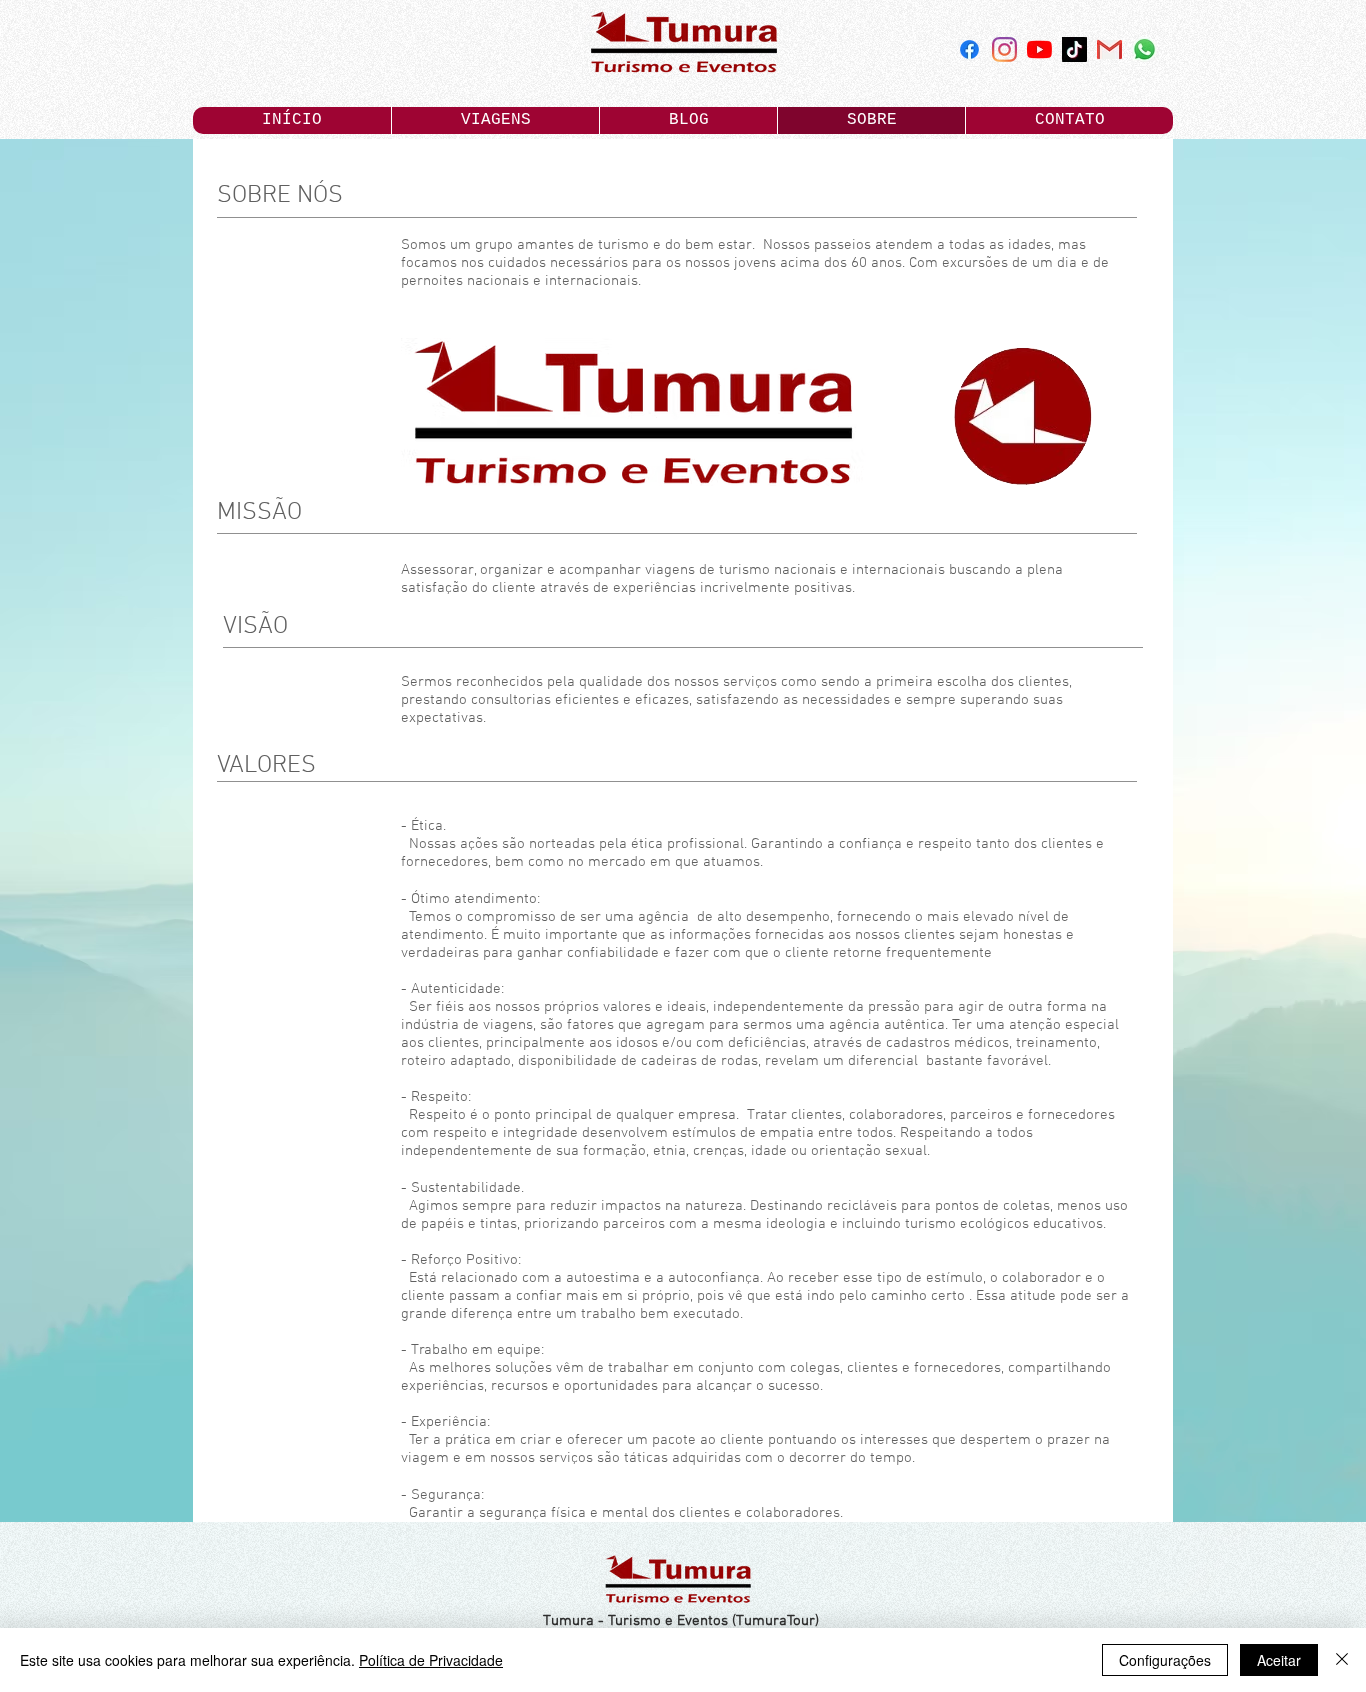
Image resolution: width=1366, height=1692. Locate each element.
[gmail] (1109, 49)
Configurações (1165, 1660)
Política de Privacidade (431, 1660)
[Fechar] (1342, 1660)
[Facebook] (969, 49)
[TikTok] (1074, 49)
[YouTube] (1039, 49)
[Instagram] (1004, 49)
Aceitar (1279, 1660)
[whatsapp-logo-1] (1144, 49)
